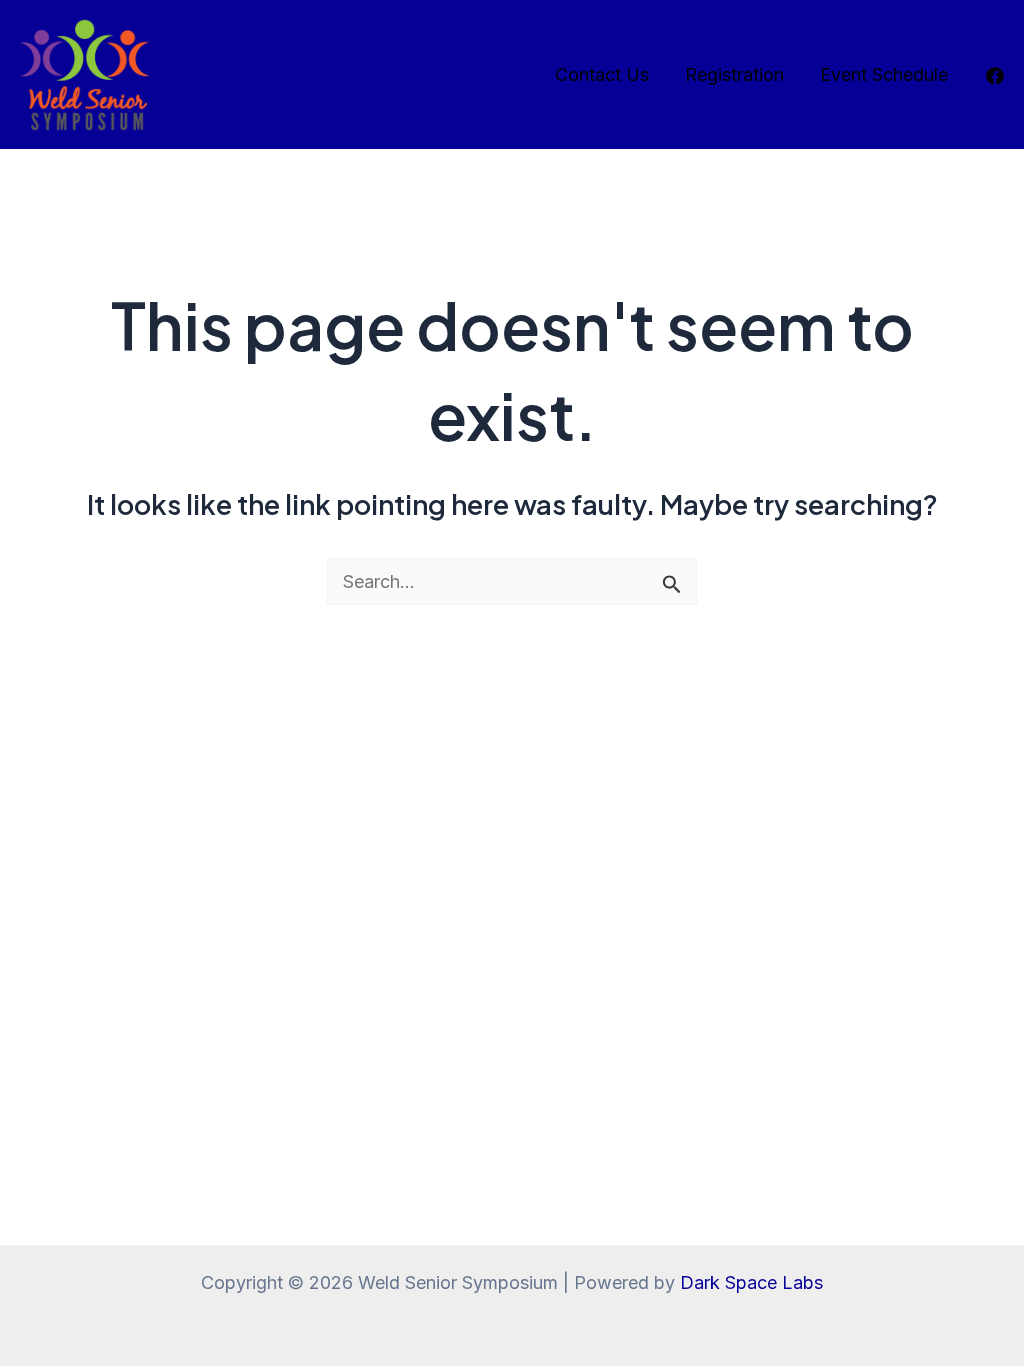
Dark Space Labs (751, 1282)
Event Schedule (884, 74)
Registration (734, 74)
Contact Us (602, 74)
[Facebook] (995, 76)
